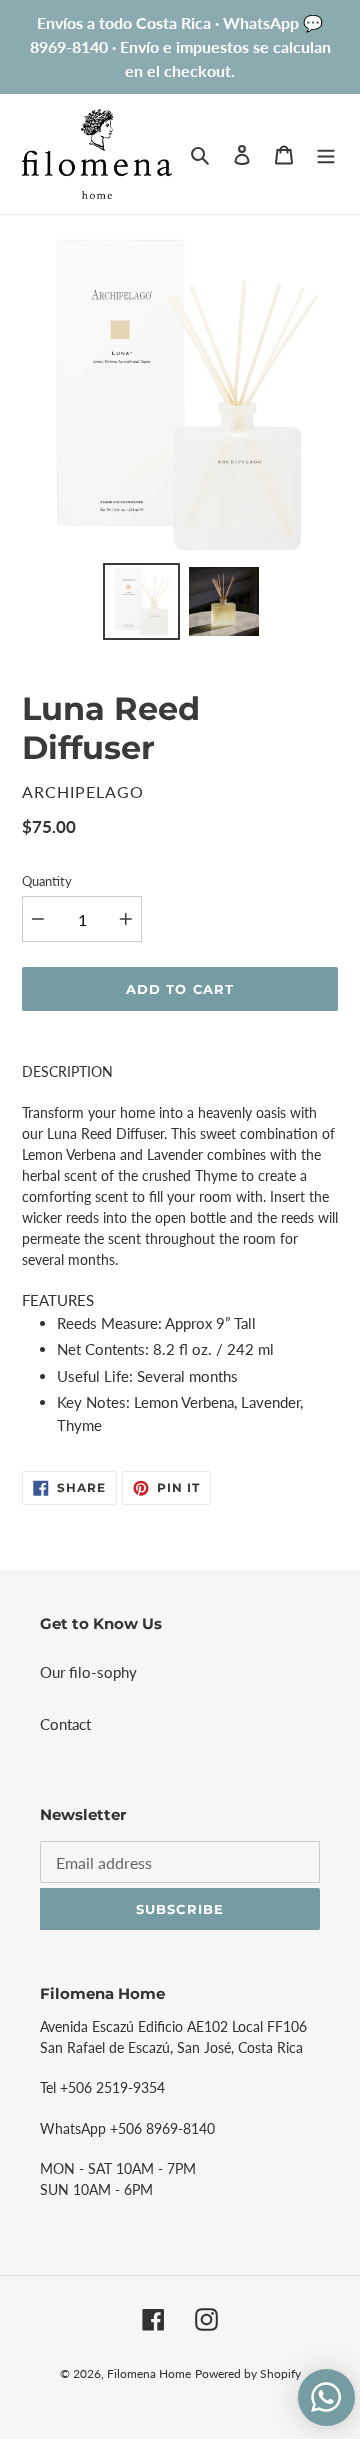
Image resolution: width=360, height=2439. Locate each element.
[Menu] (326, 153)
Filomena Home (149, 2373)
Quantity (47, 881)
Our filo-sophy (88, 1672)
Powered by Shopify (248, 2373)
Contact (65, 1724)
